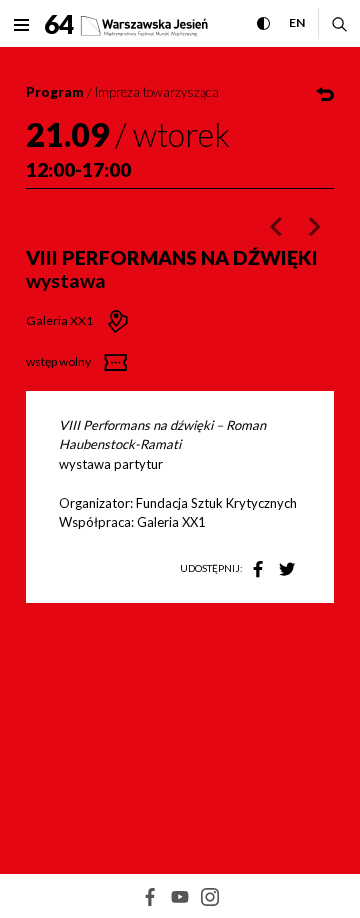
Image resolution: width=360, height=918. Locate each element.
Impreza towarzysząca (157, 92)
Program (55, 92)
